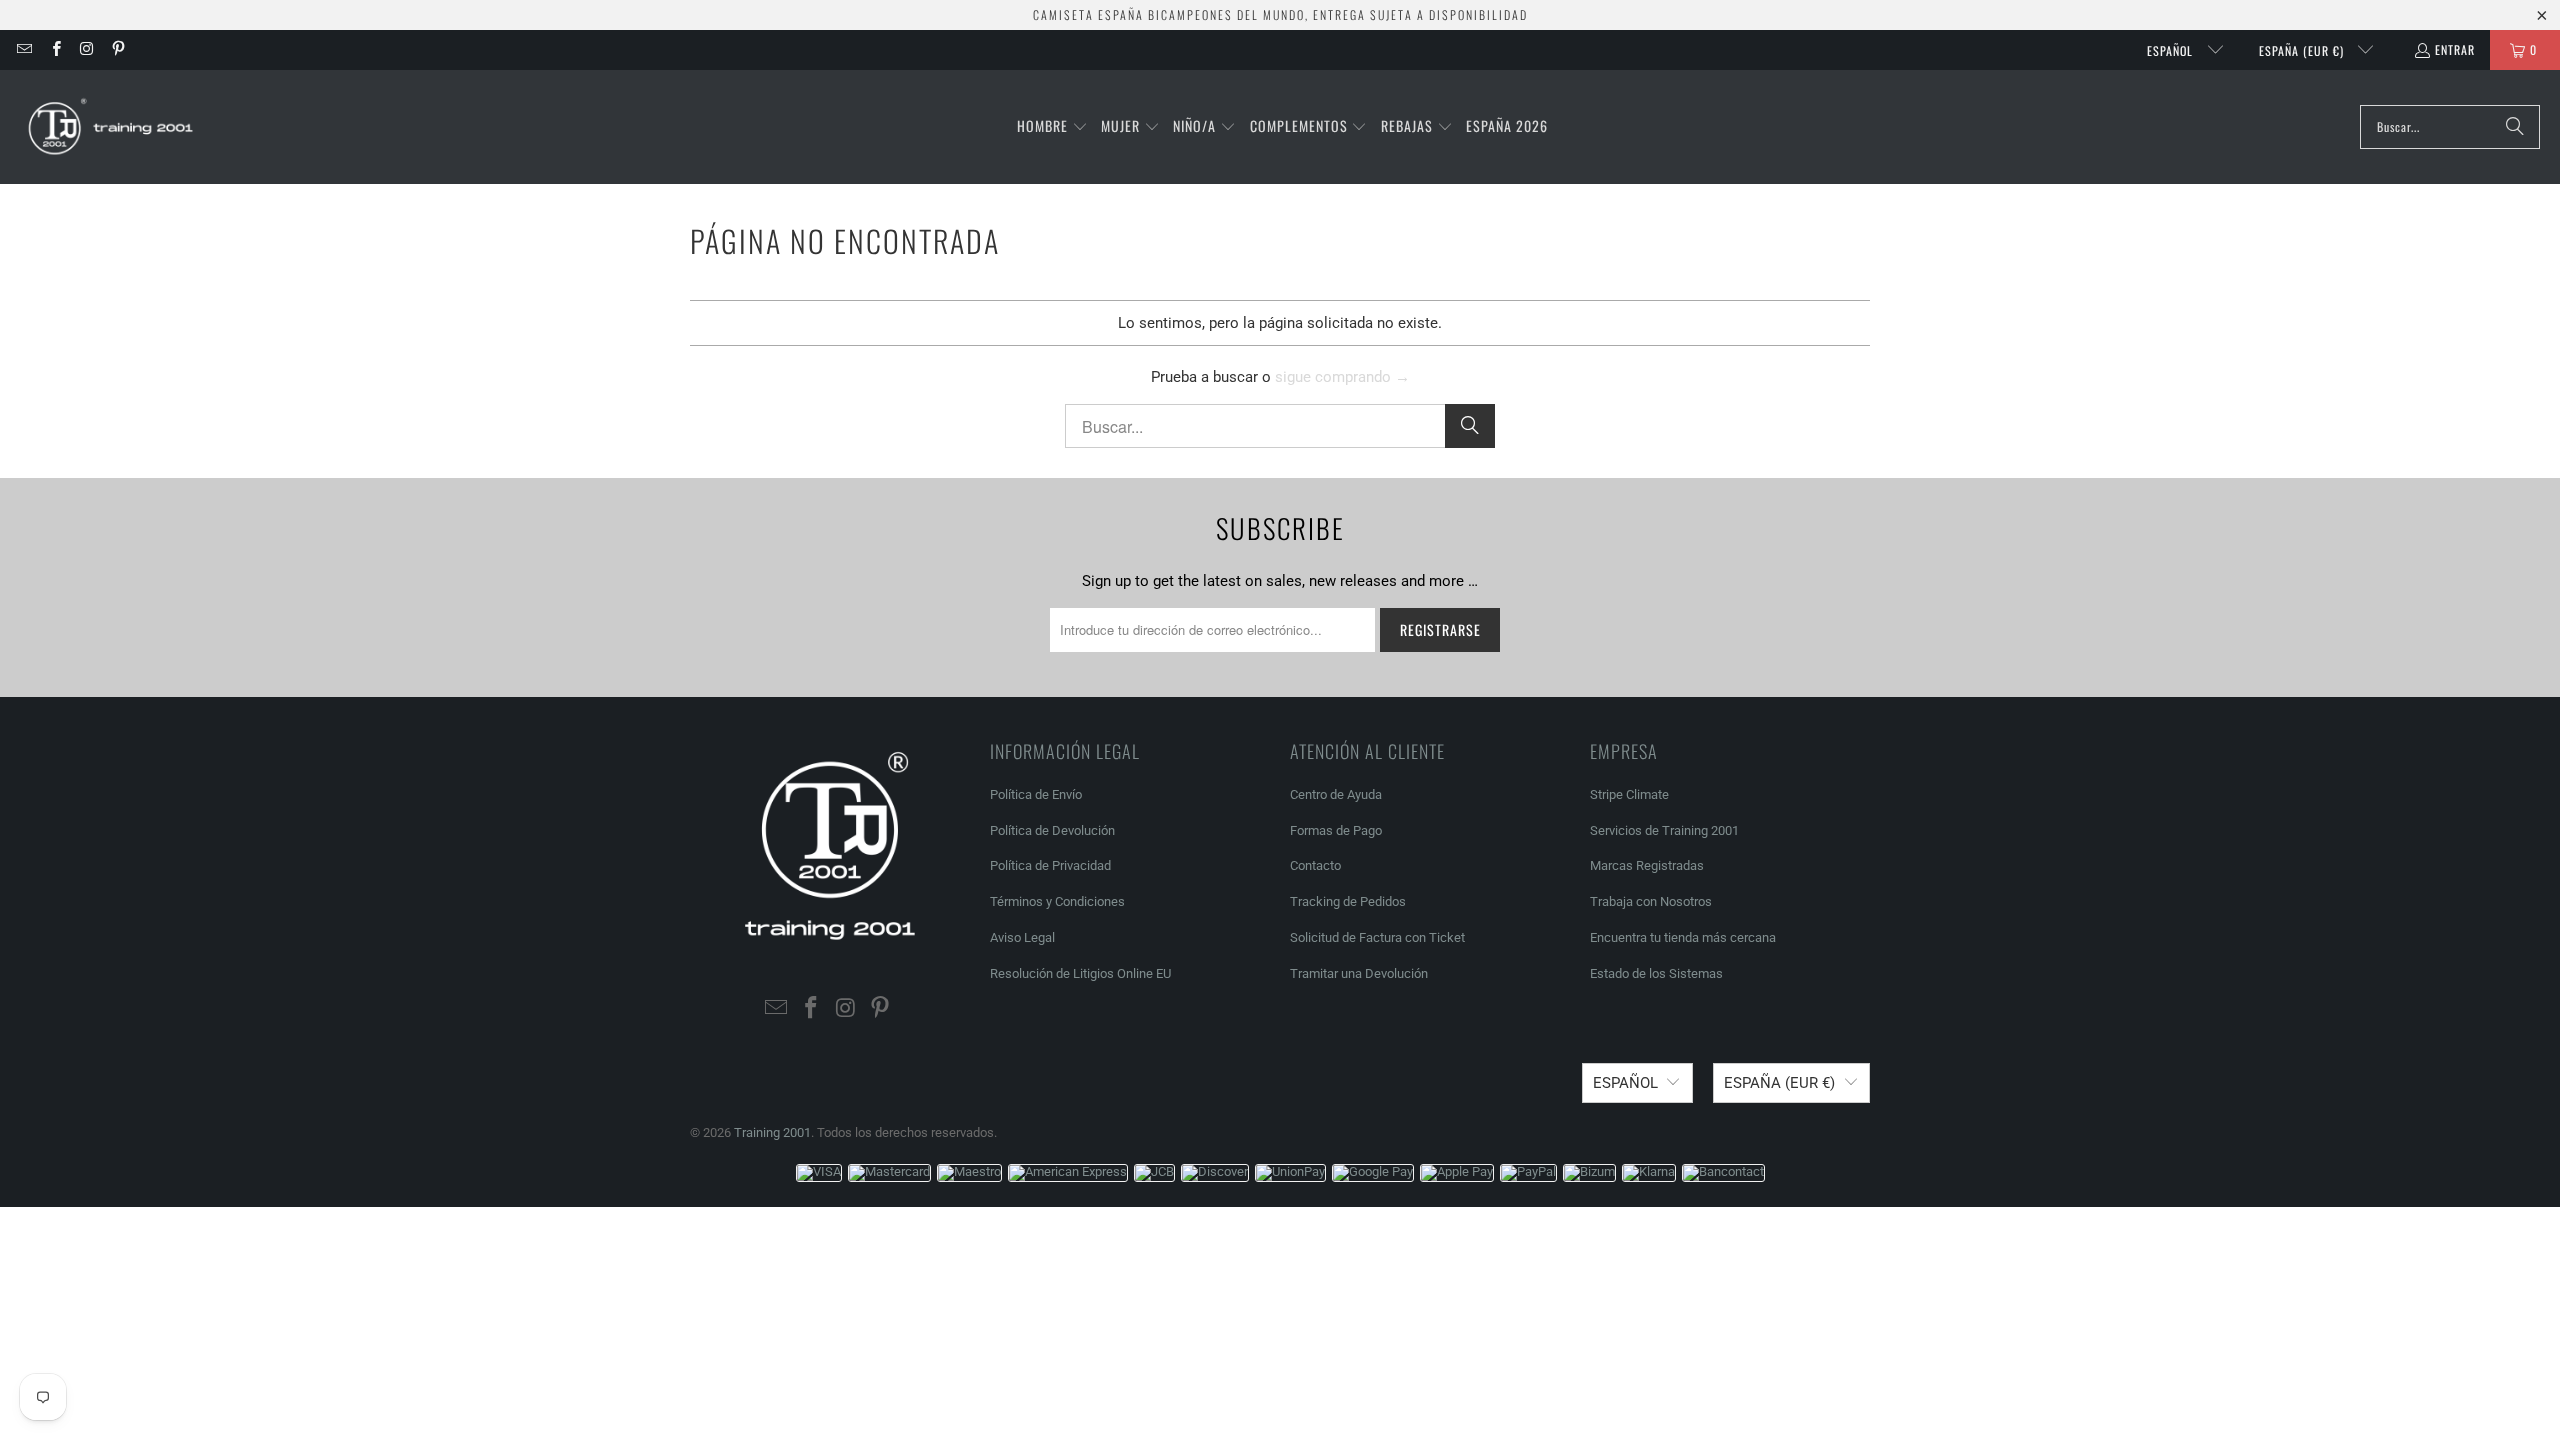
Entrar (2455, 49)
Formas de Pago (1336, 830)
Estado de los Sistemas (1656, 973)
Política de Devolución (1052, 830)
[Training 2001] (112, 127)
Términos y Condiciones (1057, 901)
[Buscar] (2515, 127)
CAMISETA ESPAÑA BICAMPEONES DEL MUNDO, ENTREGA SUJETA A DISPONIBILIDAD (1280, 14)
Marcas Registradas (1647, 865)
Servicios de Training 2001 (1664, 830)
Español (2172, 50)
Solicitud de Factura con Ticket (1377, 937)
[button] (1052, 127)
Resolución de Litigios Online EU (1080, 973)
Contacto (1315, 865)
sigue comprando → (1342, 377)
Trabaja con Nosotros (1651, 901)
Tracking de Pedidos (1348, 901)
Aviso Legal (1022, 937)
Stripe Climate (1629, 794)
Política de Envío (1036, 794)
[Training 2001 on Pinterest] (117, 49)
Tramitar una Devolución (1359, 973)
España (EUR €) (2303, 50)
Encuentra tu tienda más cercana (1683, 937)
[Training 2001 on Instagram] (86, 49)
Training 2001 (772, 1132)
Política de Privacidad (1050, 865)
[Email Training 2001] (23, 49)
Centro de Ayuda (1336, 794)
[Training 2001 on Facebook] (54, 49)
